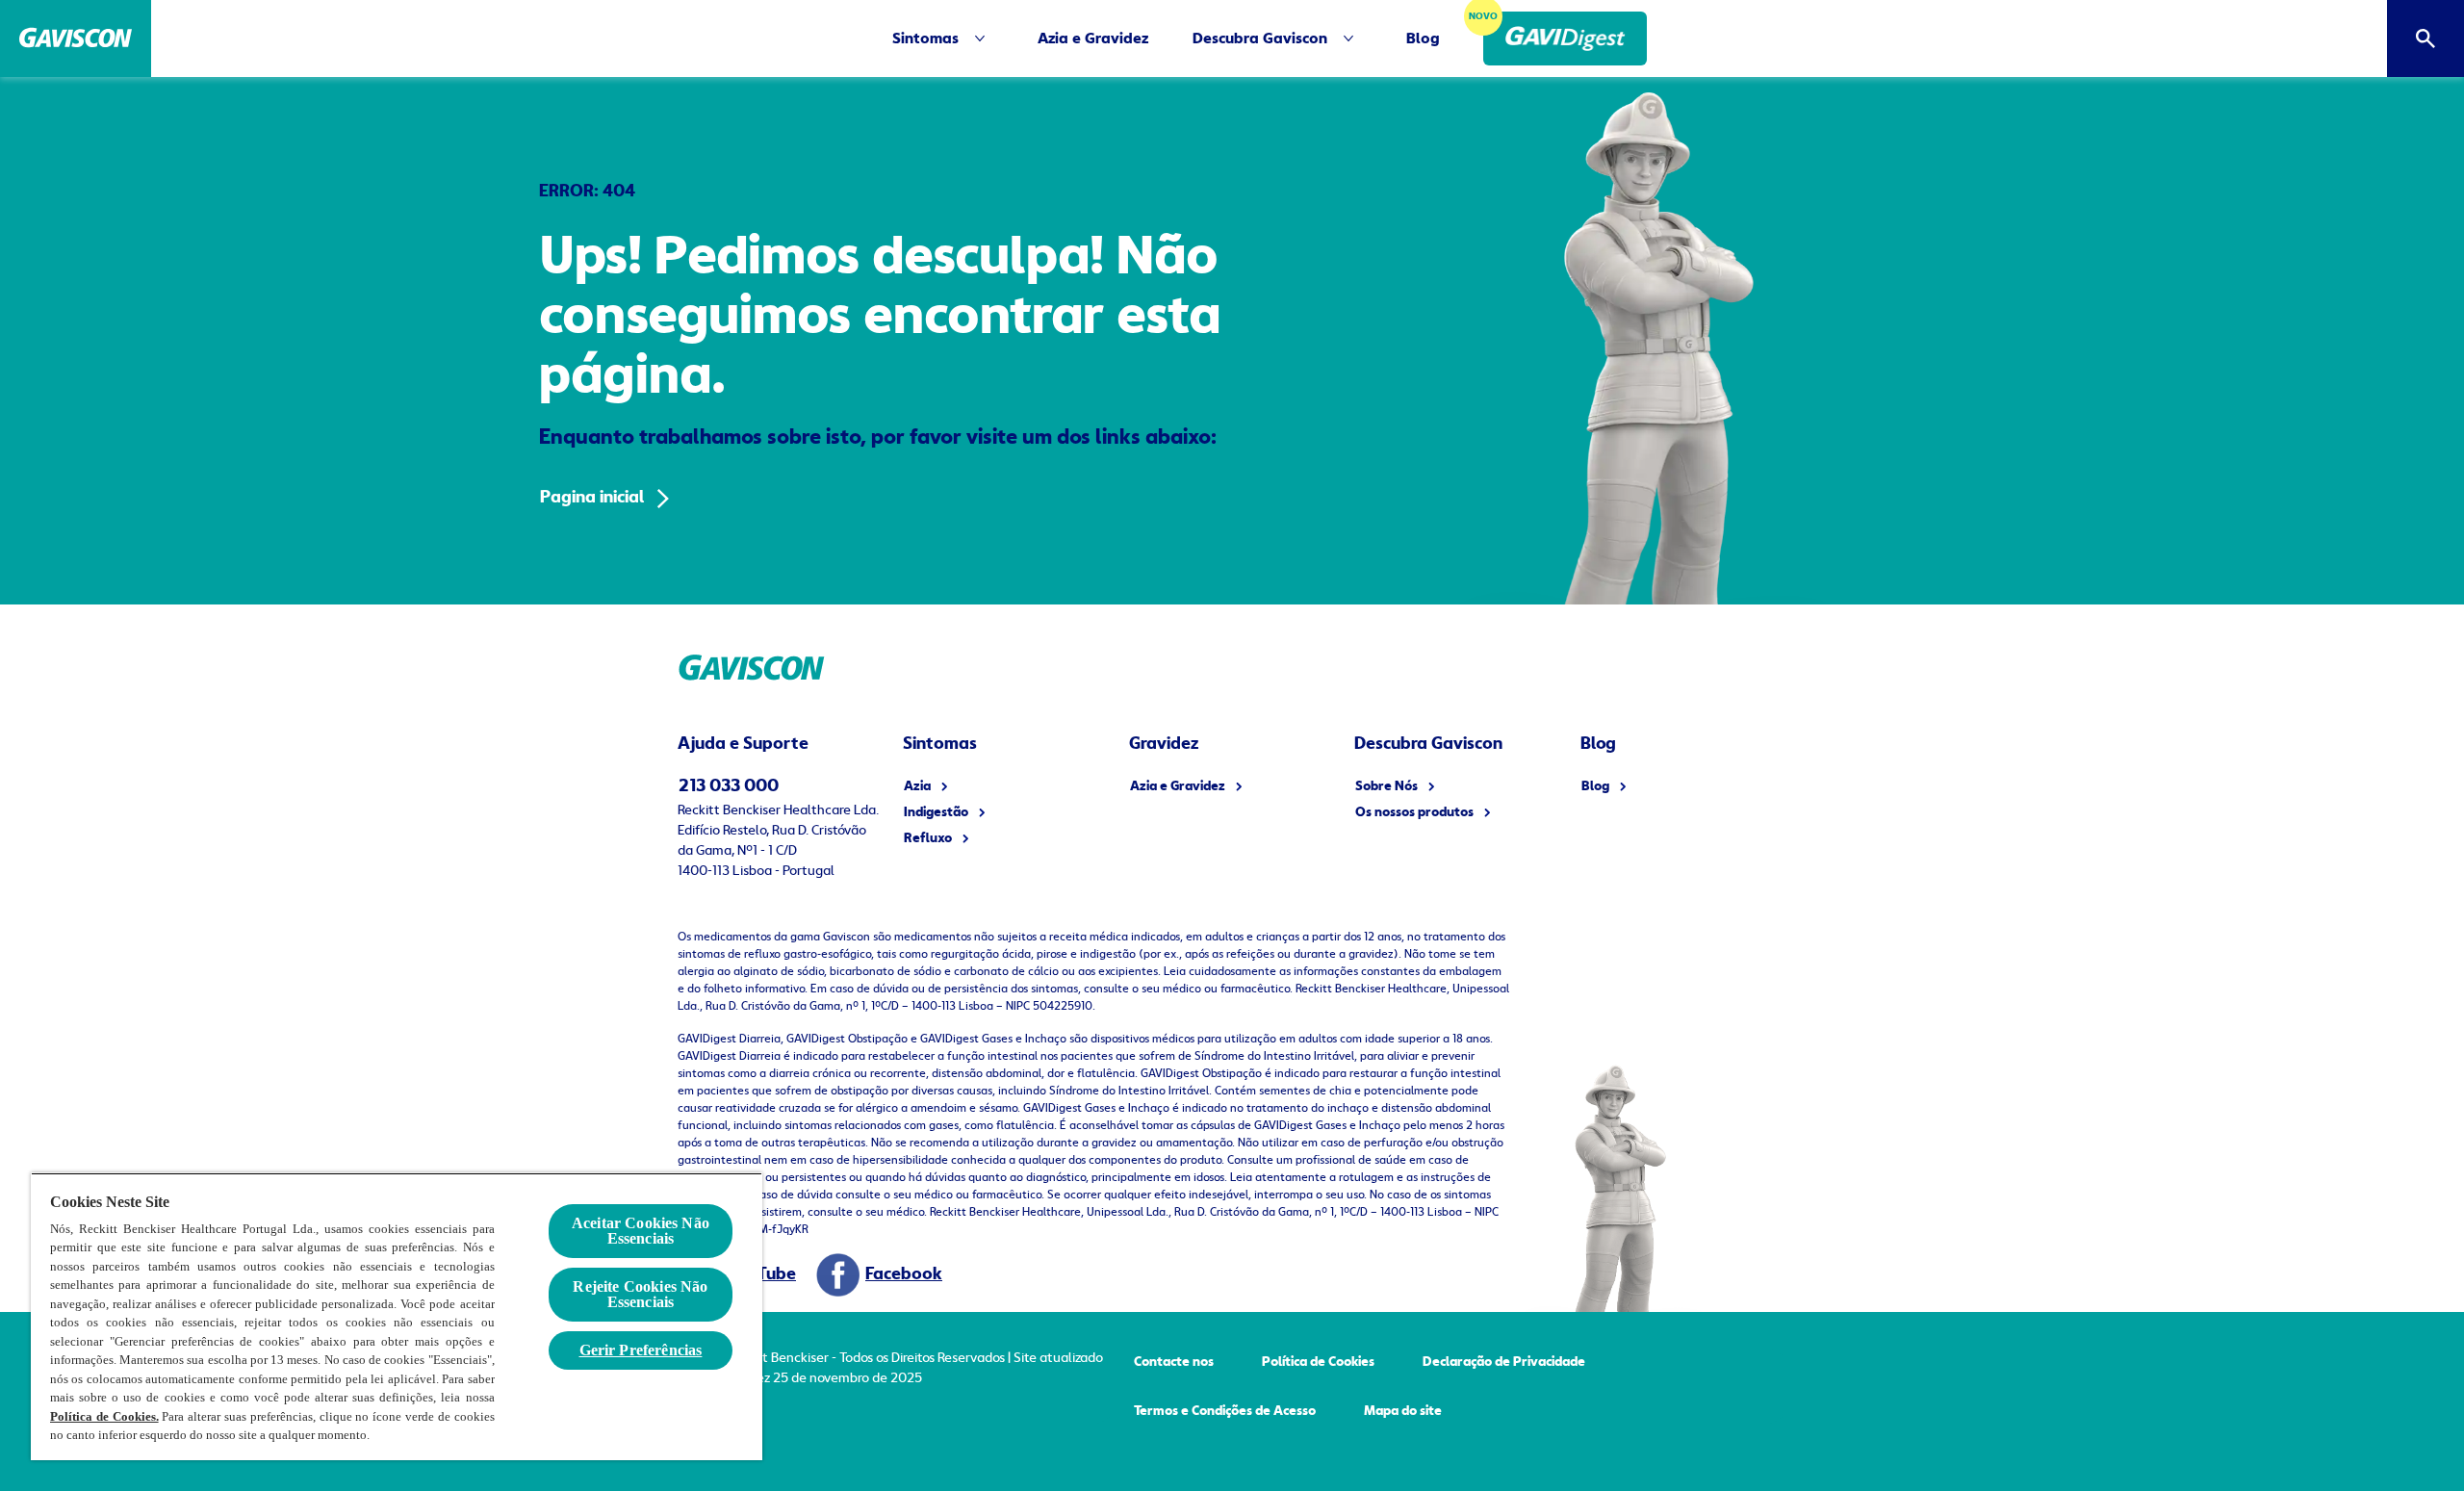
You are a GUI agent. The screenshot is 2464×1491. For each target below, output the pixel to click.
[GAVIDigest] (1565, 39)
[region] (397, 1316)
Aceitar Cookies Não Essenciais (641, 1231)
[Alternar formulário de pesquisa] (2425, 39)
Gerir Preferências (641, 1350)
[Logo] (76, 39)
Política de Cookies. (104, 1416)
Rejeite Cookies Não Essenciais (640, 1294)
